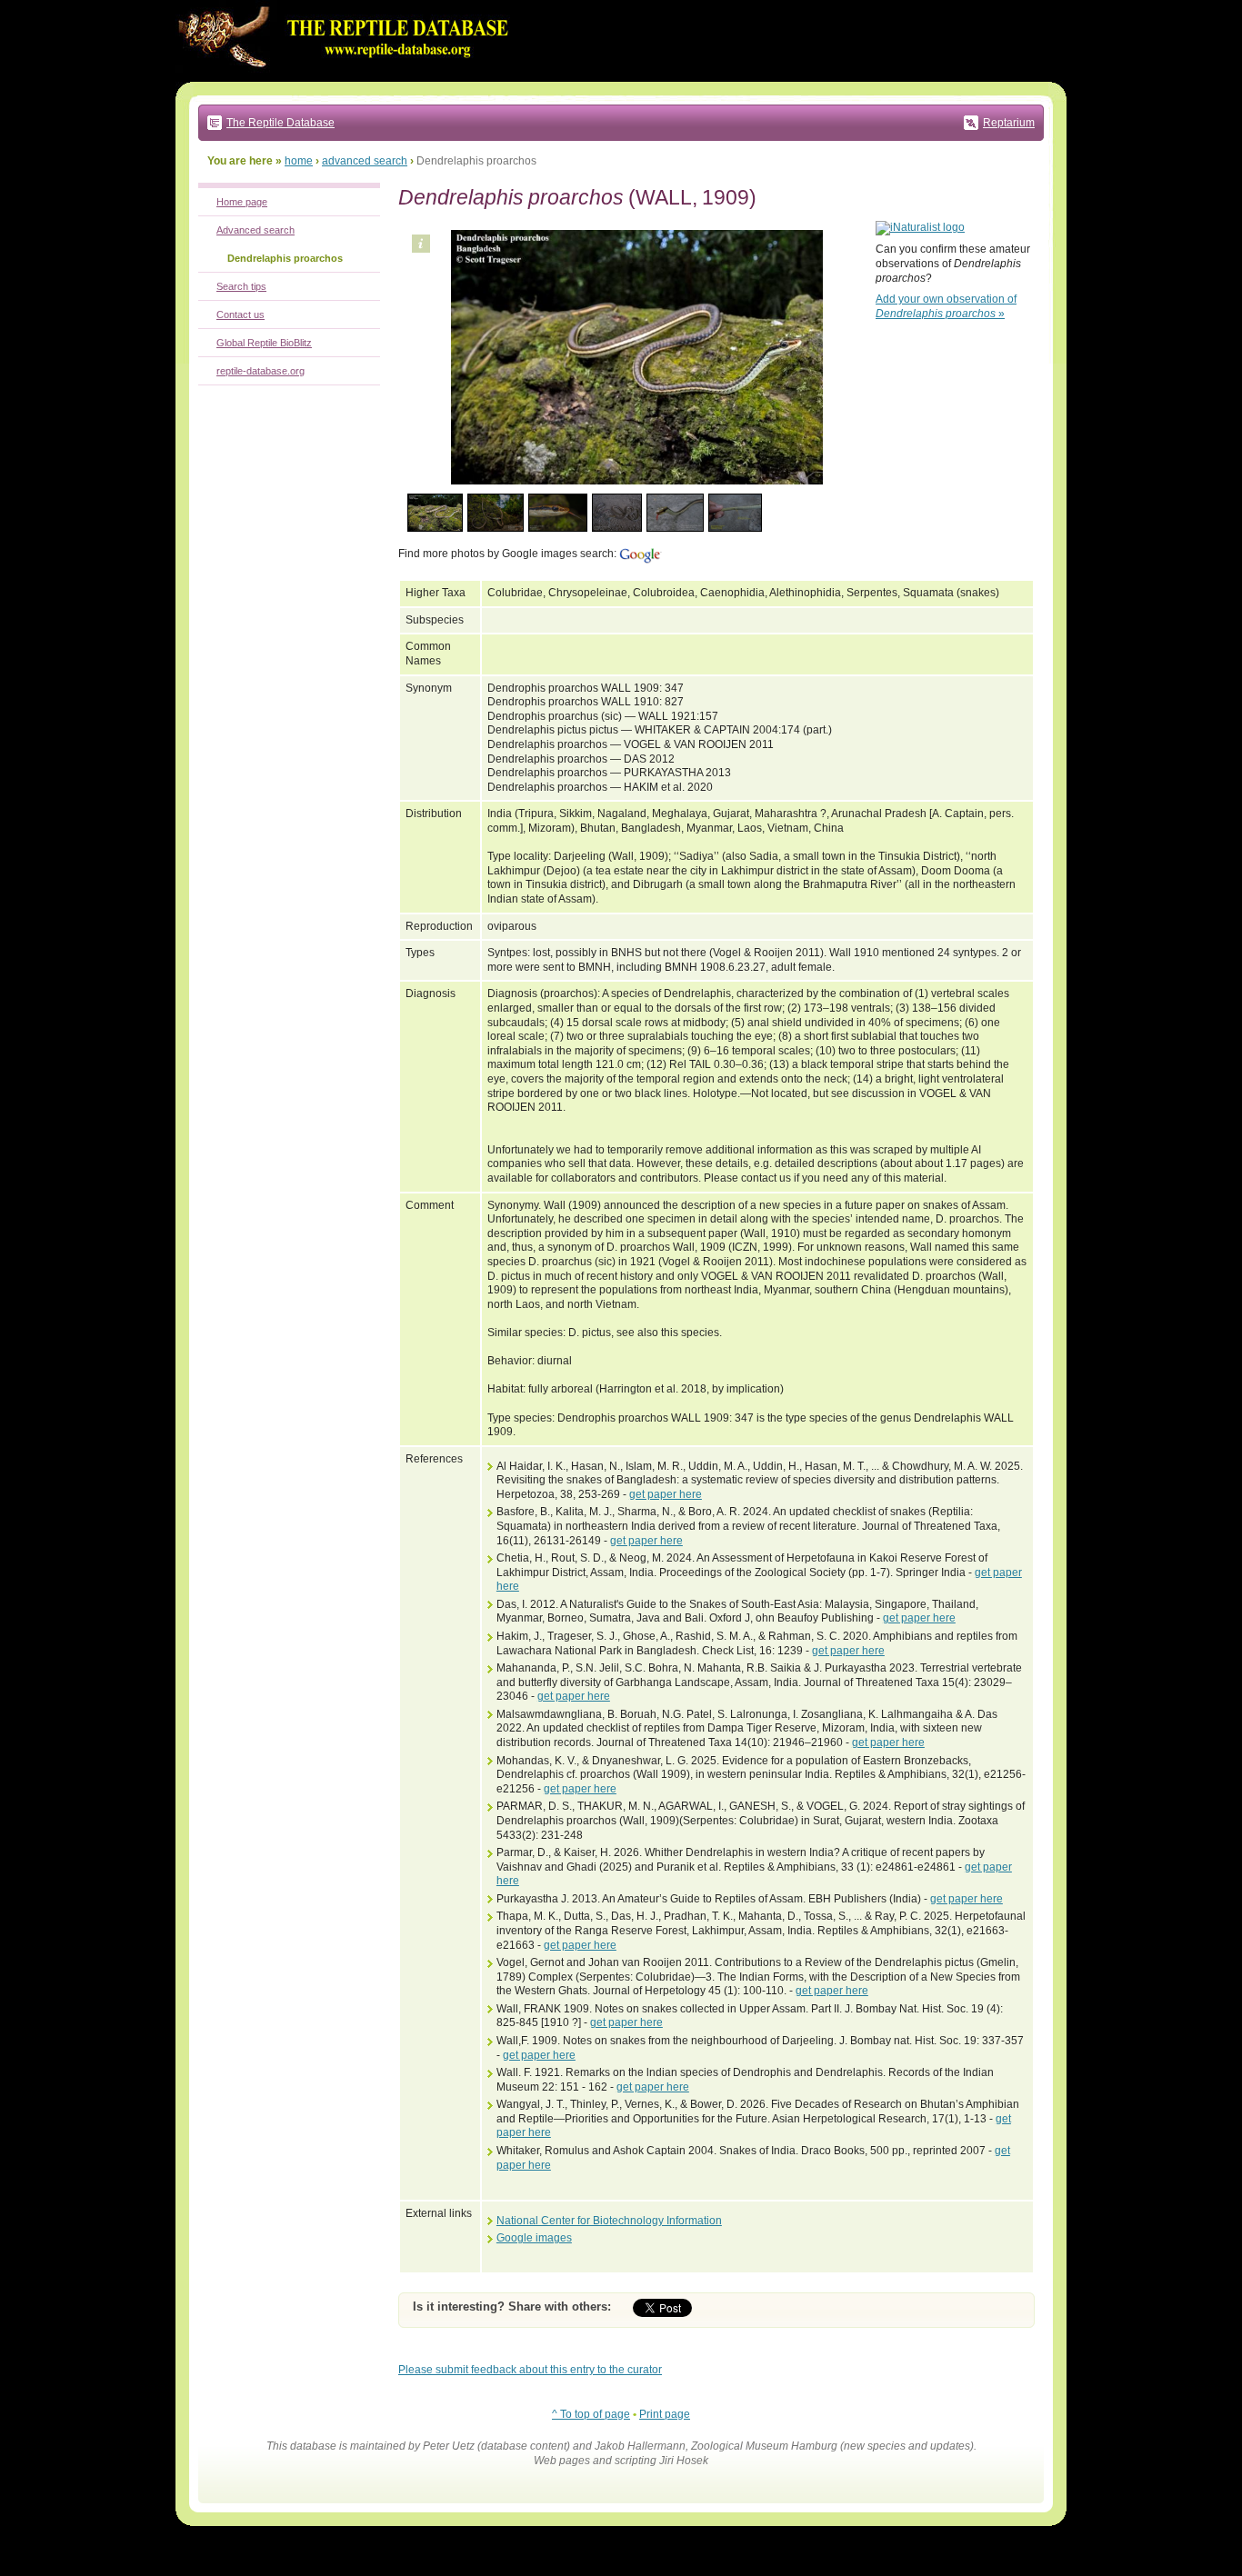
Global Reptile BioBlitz (264, 343)
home (299, 161)
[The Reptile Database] (348, 78)
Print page (665, 2414)
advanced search (365, 161)
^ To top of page (591, 2414)
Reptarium (1009, 123)
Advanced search (255, 230)
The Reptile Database (280, 123)
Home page (242, 202)
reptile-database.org (260, 371)
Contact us (240, 315)
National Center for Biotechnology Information (609, 2221)
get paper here (666, 1494)
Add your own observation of (946, 306)
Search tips (241, 286)
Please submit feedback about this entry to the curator (530, 2370)
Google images (534, 2238)
